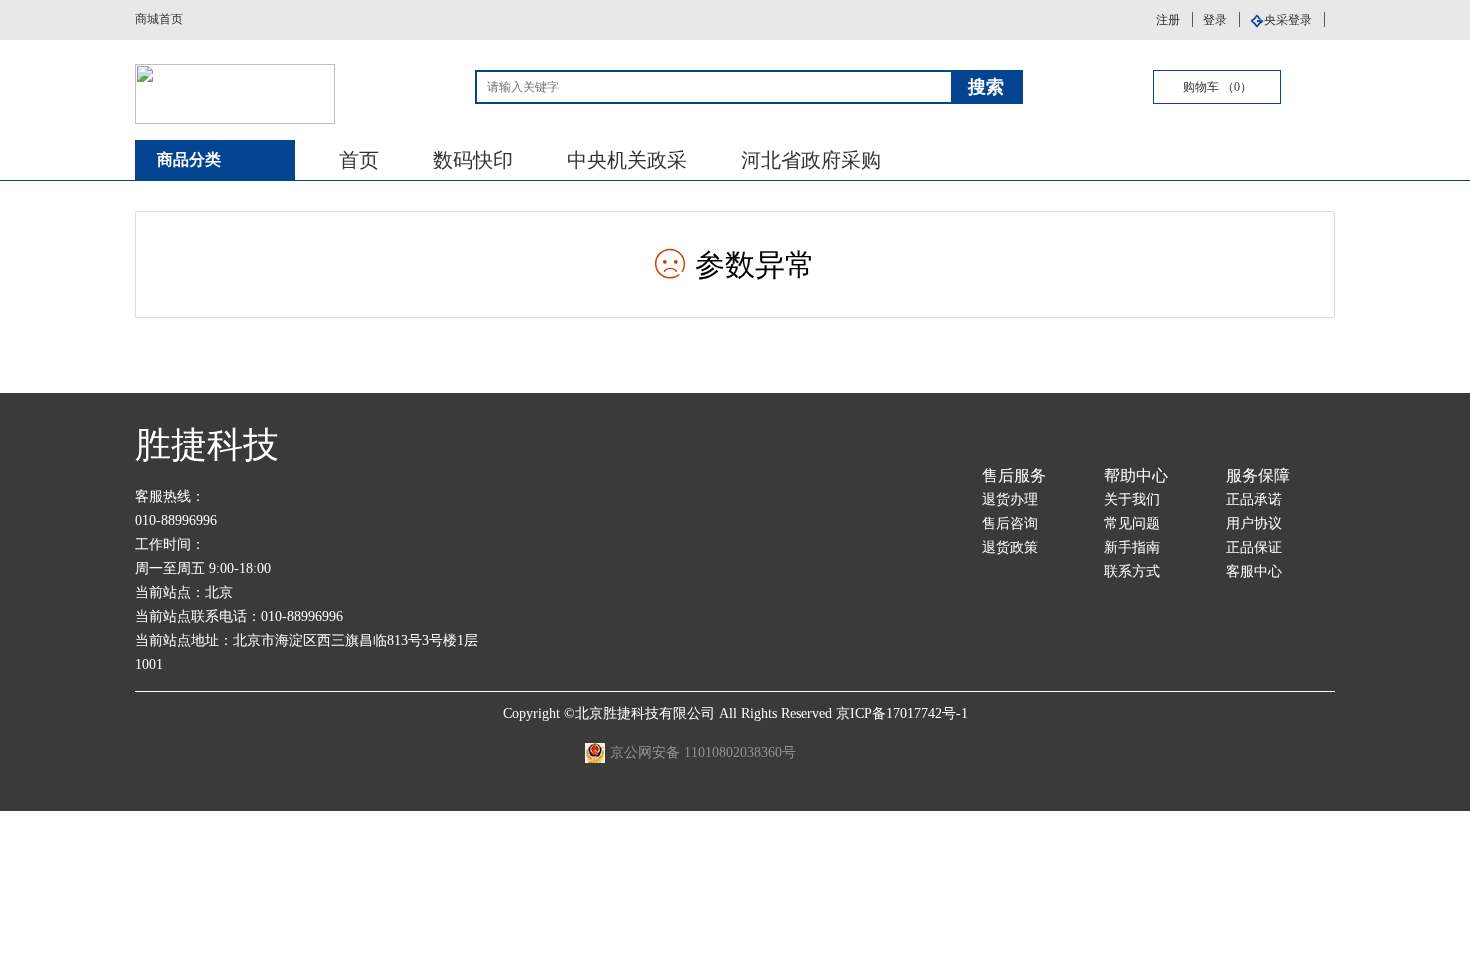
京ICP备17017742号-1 (902, 713)
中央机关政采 (627, 160)
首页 (359, 160)
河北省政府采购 (811, 160)
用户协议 (1254, 523)
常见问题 (1132, 523)
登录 (1215, 20)
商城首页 (159, 19)
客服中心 (1254, 571)
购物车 (1217, 87)
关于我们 (1132, 499)
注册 (1168, 20)
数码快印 (473, 160)
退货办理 (1010, 499)
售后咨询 (1010, 523)
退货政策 (1010, 547)
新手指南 (1132, 547)
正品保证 (1254, 547)
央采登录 (1288, 20)
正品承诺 (1254, 499)
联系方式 (1132, 571)
